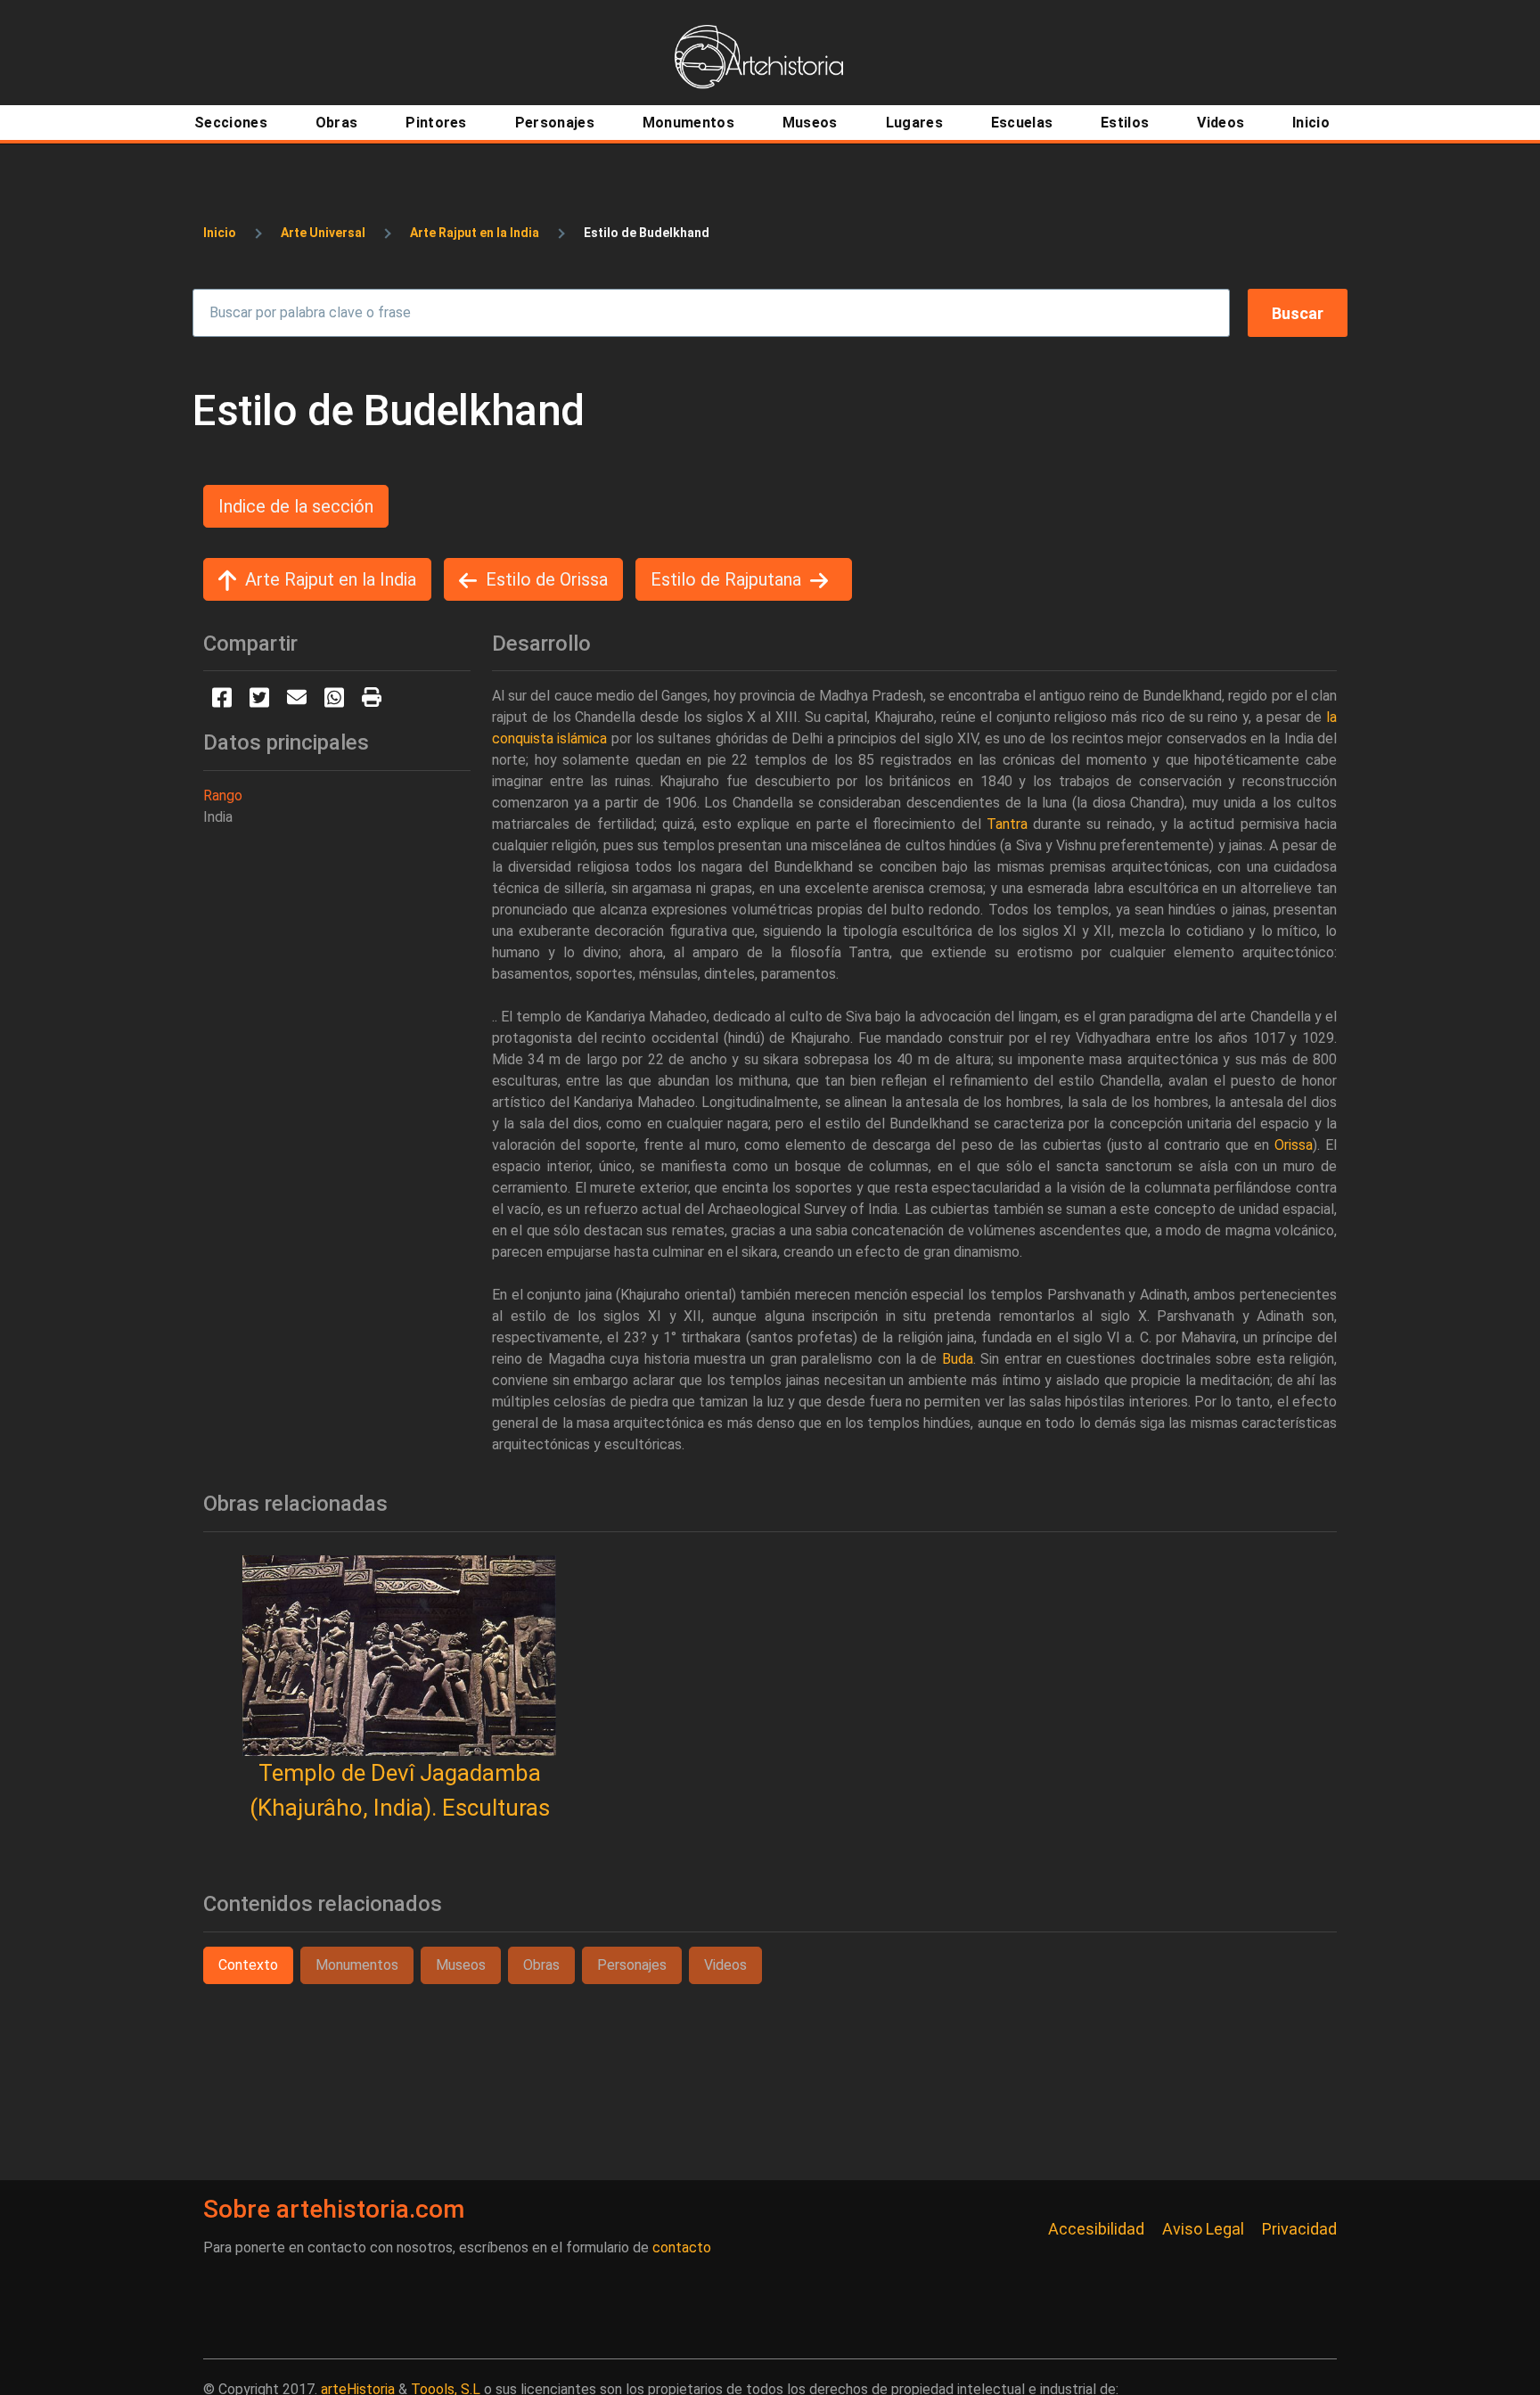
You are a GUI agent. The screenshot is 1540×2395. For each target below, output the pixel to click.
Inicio (220, 233)
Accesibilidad (1096, 2229)
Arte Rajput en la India (475, 233)
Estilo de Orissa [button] (547, 579)
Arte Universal (323, 233)
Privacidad (1299, 2229)
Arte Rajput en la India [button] (331, 579)
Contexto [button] (248, 1965)
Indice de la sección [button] (296, 506)
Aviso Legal (1203, 2229)
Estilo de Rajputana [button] (726, 579)
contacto (682, 2247)
